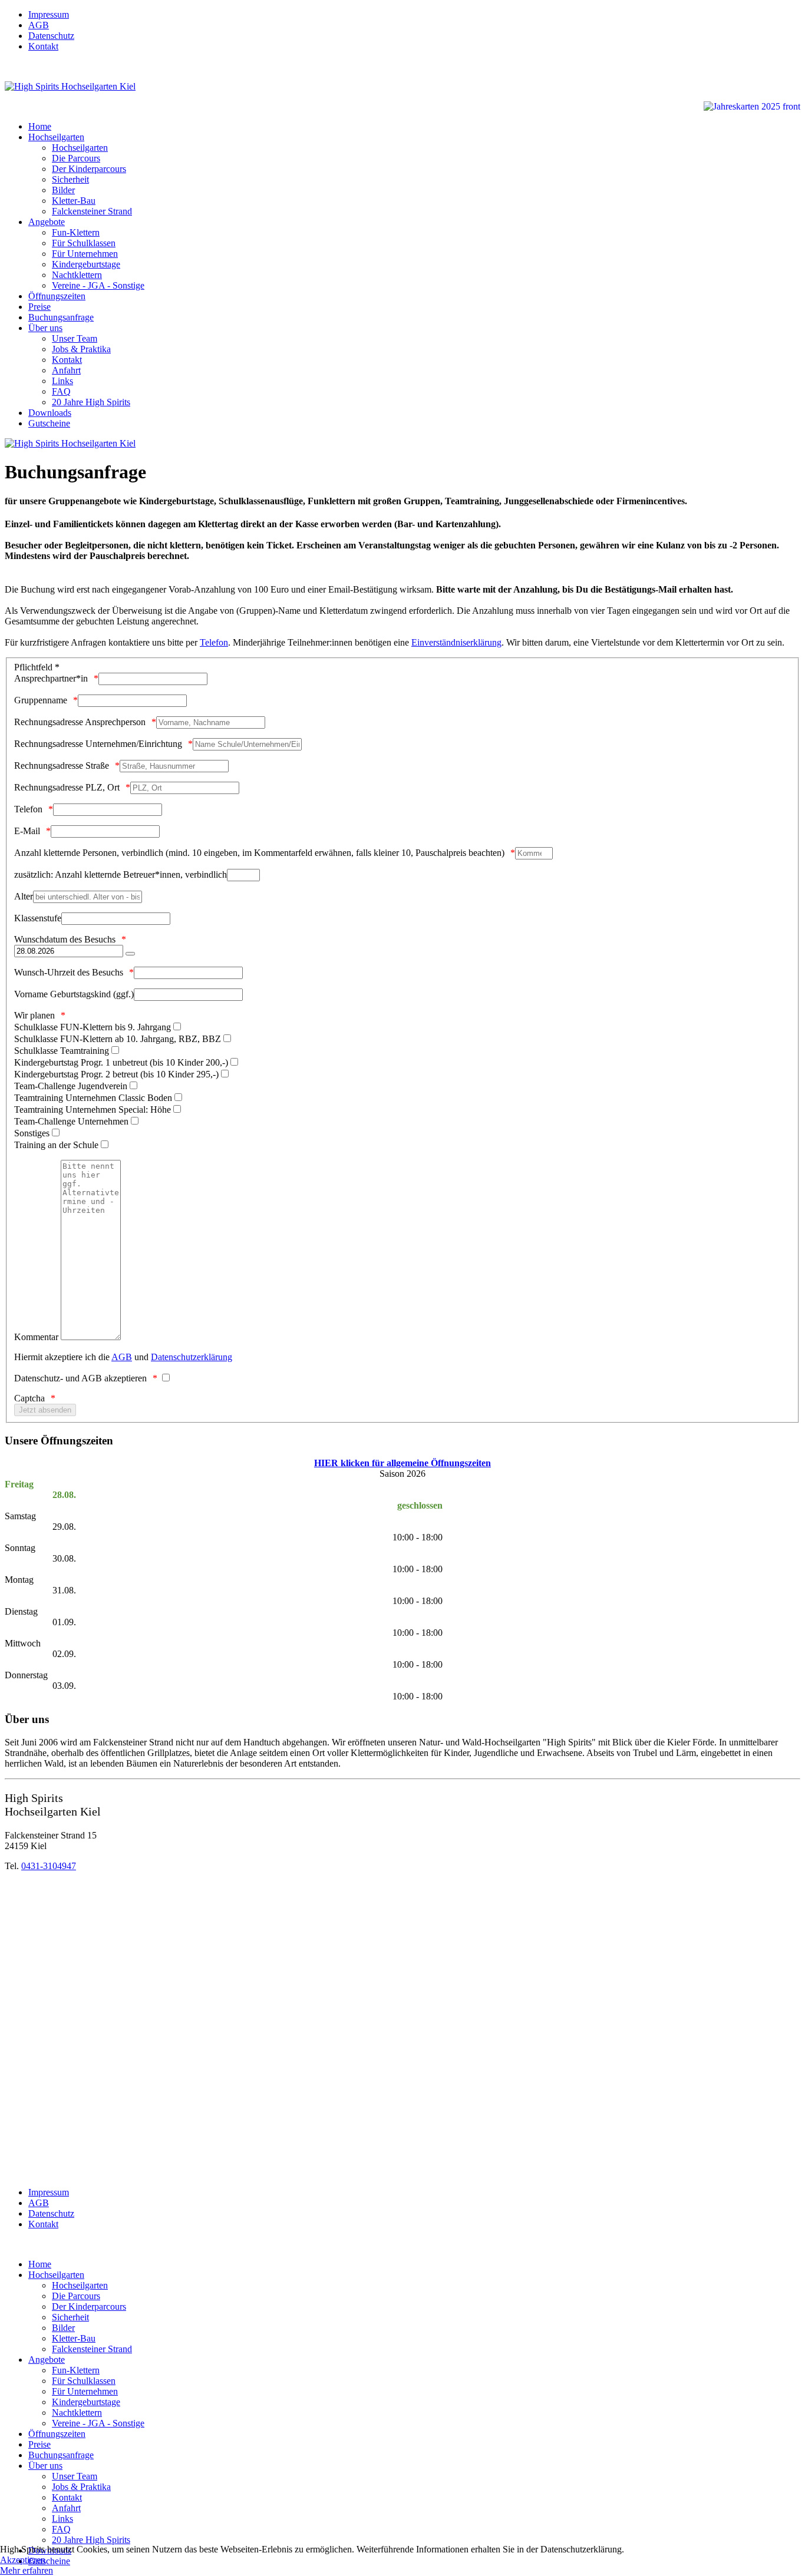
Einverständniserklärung (456, 642)
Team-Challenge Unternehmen (71, 1121)
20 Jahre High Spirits (91, 402)
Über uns (45, 328)
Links (62, 381)
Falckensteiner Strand (92, 211)
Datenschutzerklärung (192, 1357)
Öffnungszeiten (57, 296)
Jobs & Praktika (81, 349)
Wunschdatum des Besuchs (65, 939)
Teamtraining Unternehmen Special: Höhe (93, 1110)
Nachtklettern (77, 275)
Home (40, 126)
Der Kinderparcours (89, 169)
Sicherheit (70, 179)
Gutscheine (49, 423)
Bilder (63, 190)
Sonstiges (32, 1133)
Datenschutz (51, 36)
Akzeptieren (23, 2560)
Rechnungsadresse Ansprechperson (80, 722)
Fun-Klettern (76, 232)
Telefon (214, 642)
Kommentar (36, 1337)
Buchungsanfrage (61, 317)
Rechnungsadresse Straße (62, 765)
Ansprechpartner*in (51, 678)
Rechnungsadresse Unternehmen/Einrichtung (98, 744)
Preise (39, 307)
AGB (39, 25)
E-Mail (27, 831)
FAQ (61, 391)
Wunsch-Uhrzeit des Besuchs (69, 972)
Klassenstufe (38, 918)
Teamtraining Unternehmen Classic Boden (93, 1098)
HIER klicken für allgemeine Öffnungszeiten (402, 1463)
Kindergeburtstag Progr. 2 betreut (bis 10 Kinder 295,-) (116, 1074)
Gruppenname (41, 700)
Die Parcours (76, 158)
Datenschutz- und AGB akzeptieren (80, 1378)
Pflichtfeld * (37, 667)
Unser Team (75, 338)
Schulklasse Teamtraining (62, 1051)
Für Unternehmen (85, 254)
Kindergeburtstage (86, 264)
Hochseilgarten (56, 137)
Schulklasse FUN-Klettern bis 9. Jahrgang (93, 1027)
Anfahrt (66, 370)
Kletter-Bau (74, 201)
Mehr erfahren (27, 2570)
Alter (24, 896)
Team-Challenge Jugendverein (71, 1086)
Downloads (50, 413)
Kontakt (43, 46)
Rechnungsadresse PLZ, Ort (67, 787)
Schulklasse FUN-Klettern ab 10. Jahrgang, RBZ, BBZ (118, 1039)
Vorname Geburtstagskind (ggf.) (74, 994)
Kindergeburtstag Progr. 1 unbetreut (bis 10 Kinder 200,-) (121, 1062)
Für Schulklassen (84, 243)
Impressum (49, 14)
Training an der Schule (56, 1145)
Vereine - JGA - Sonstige (98, 285)
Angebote (47, 222)
